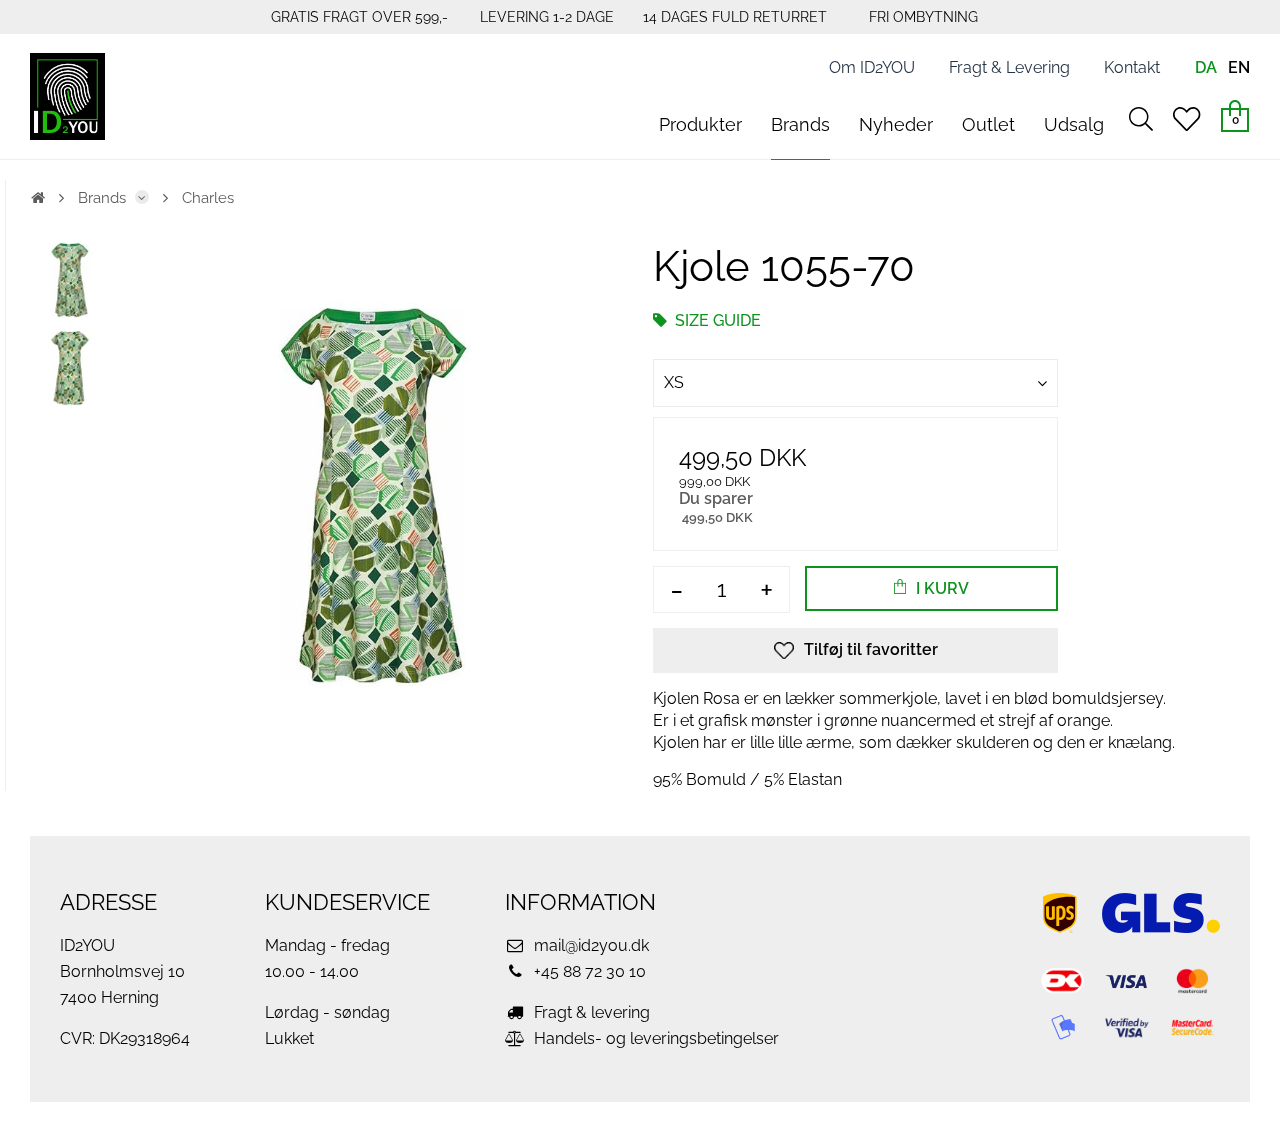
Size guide (716, 320)
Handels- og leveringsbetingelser (654, 1038)
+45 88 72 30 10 (588, 971)
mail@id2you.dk (589, 945)
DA (1206, 67)
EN (1239, 67)
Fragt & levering (590, 1012)
